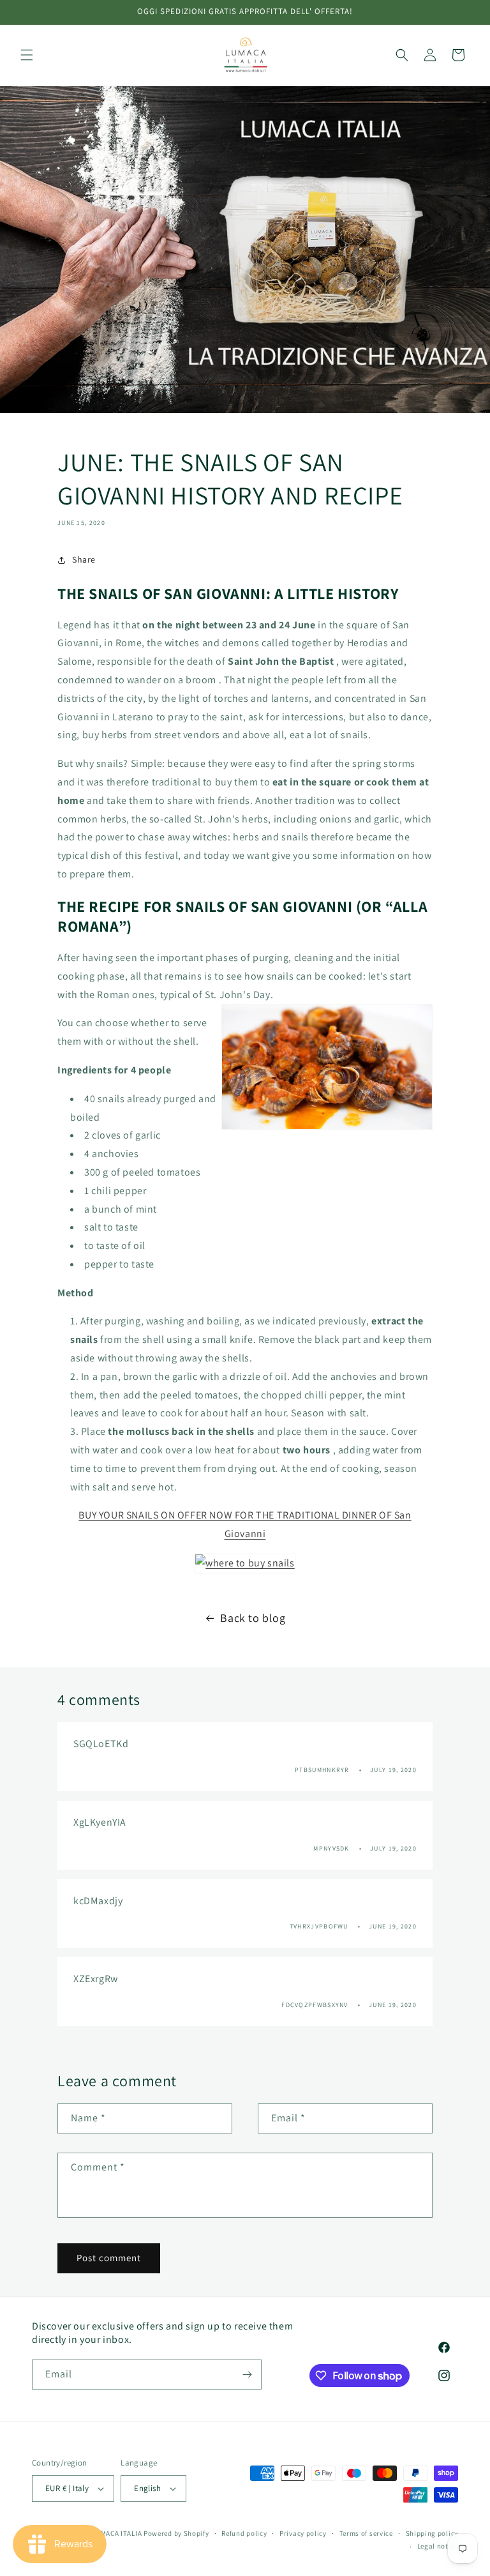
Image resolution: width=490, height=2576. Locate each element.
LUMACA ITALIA (117, 2533)
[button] (27, 55)
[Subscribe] (247, 2375)
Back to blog (253, 1618)
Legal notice (438, 2546)
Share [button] (84, 559)
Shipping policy (432, 2533)
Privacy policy (303, 2533)
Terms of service (366, 2533)
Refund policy (244, 2533)
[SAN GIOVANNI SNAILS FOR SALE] (245, 1563)
